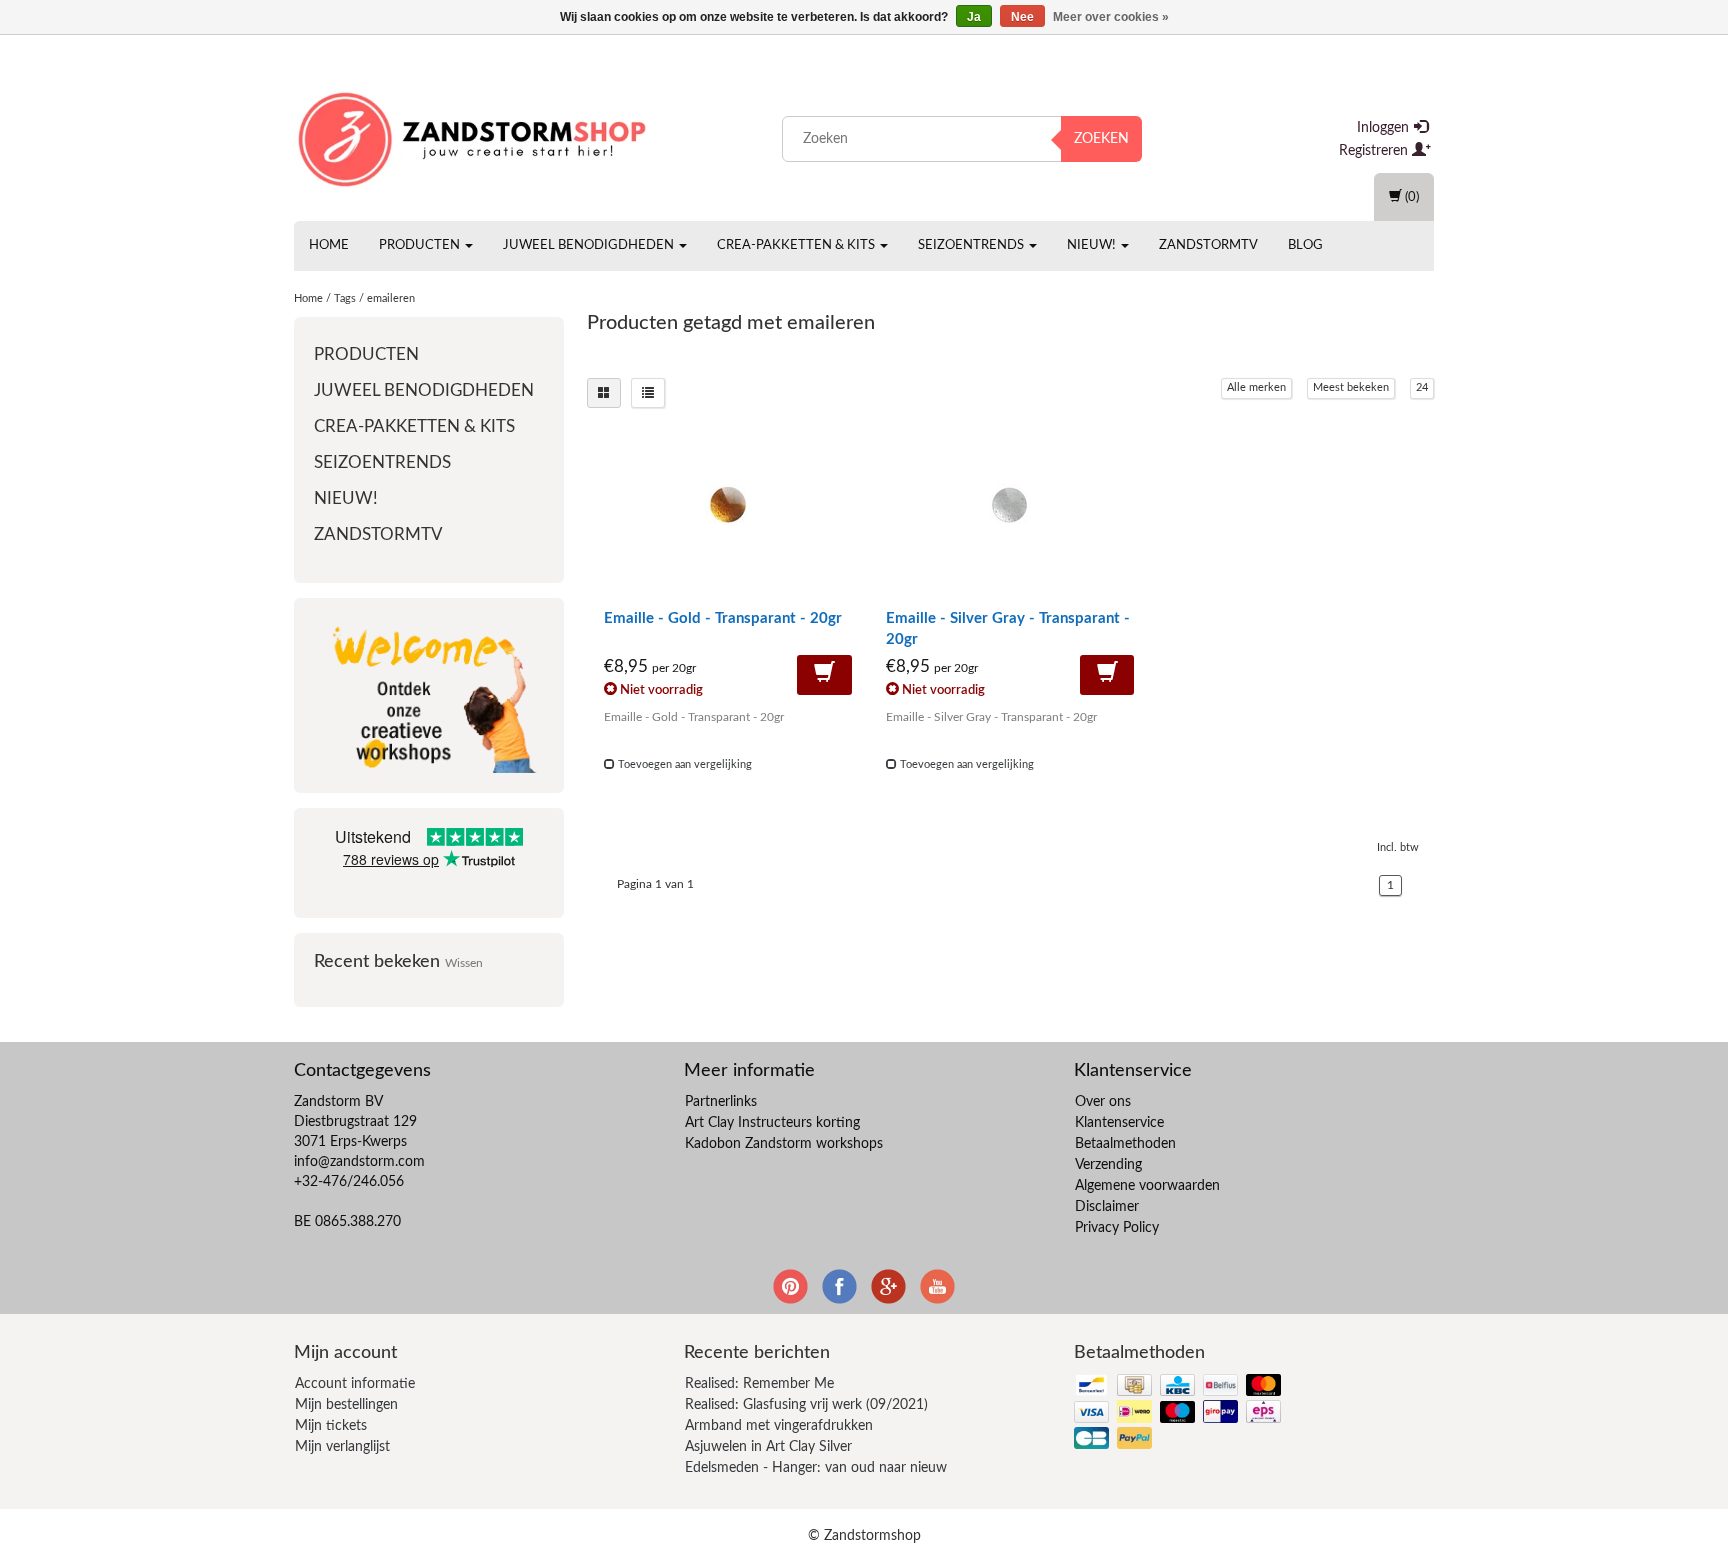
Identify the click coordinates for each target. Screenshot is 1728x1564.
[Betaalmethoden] (1179, 1413)
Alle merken (1256, 387)
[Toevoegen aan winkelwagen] (824, 675)
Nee (1022, 17)
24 (1422, 387)
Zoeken (1101, 139)
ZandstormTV (1208, 245)
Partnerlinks (721, 1102)
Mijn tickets (331, 1426)
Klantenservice (1119, 1123)
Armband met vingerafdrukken (779, 1426)
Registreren (1375, 151)
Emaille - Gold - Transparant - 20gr (723, 618)
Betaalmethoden (1125, 1144)
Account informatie (355, 1384)
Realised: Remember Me (759, 1384)
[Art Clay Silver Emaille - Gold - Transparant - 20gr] (728, 513)
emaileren (391, 298)
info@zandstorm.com (359, 1162)
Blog (1305, 245)
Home (329, 245)
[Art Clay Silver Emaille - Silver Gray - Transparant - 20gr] (1010, 513)
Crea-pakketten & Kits (797, 245)
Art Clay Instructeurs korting (772, 1123)
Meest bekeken (1351, 387)
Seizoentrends (972, 245)
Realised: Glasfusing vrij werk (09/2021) (806, 1405)
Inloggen (1385, 128)
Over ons (1103, 1102)
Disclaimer (1107, 1207)
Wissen (464, 963)
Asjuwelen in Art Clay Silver (768, 1447)
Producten (421, 245)
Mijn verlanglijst (342, 1447)
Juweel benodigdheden (590, 245)
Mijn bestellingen (346, 1405)
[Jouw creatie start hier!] (474, 135)
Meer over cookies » (1111, 17)
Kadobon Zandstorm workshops (784, 1144)
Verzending (1108, 1165)
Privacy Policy (1117, 1228)
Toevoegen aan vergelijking (683, 764)
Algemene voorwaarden (1147, 1186)
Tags (345, 298)
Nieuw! (1093, 245)
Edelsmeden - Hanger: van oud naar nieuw (816, 1468)
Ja (974, 17)
